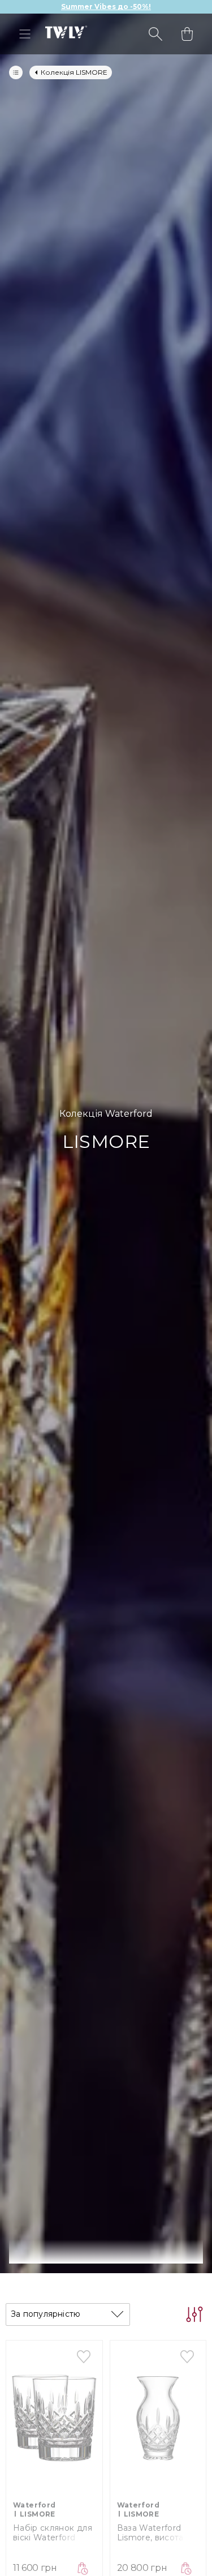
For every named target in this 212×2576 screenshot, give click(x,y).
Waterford (34, 2505)
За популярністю (46, 2314)
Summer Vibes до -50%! (106, 7)
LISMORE (38, 2514)
